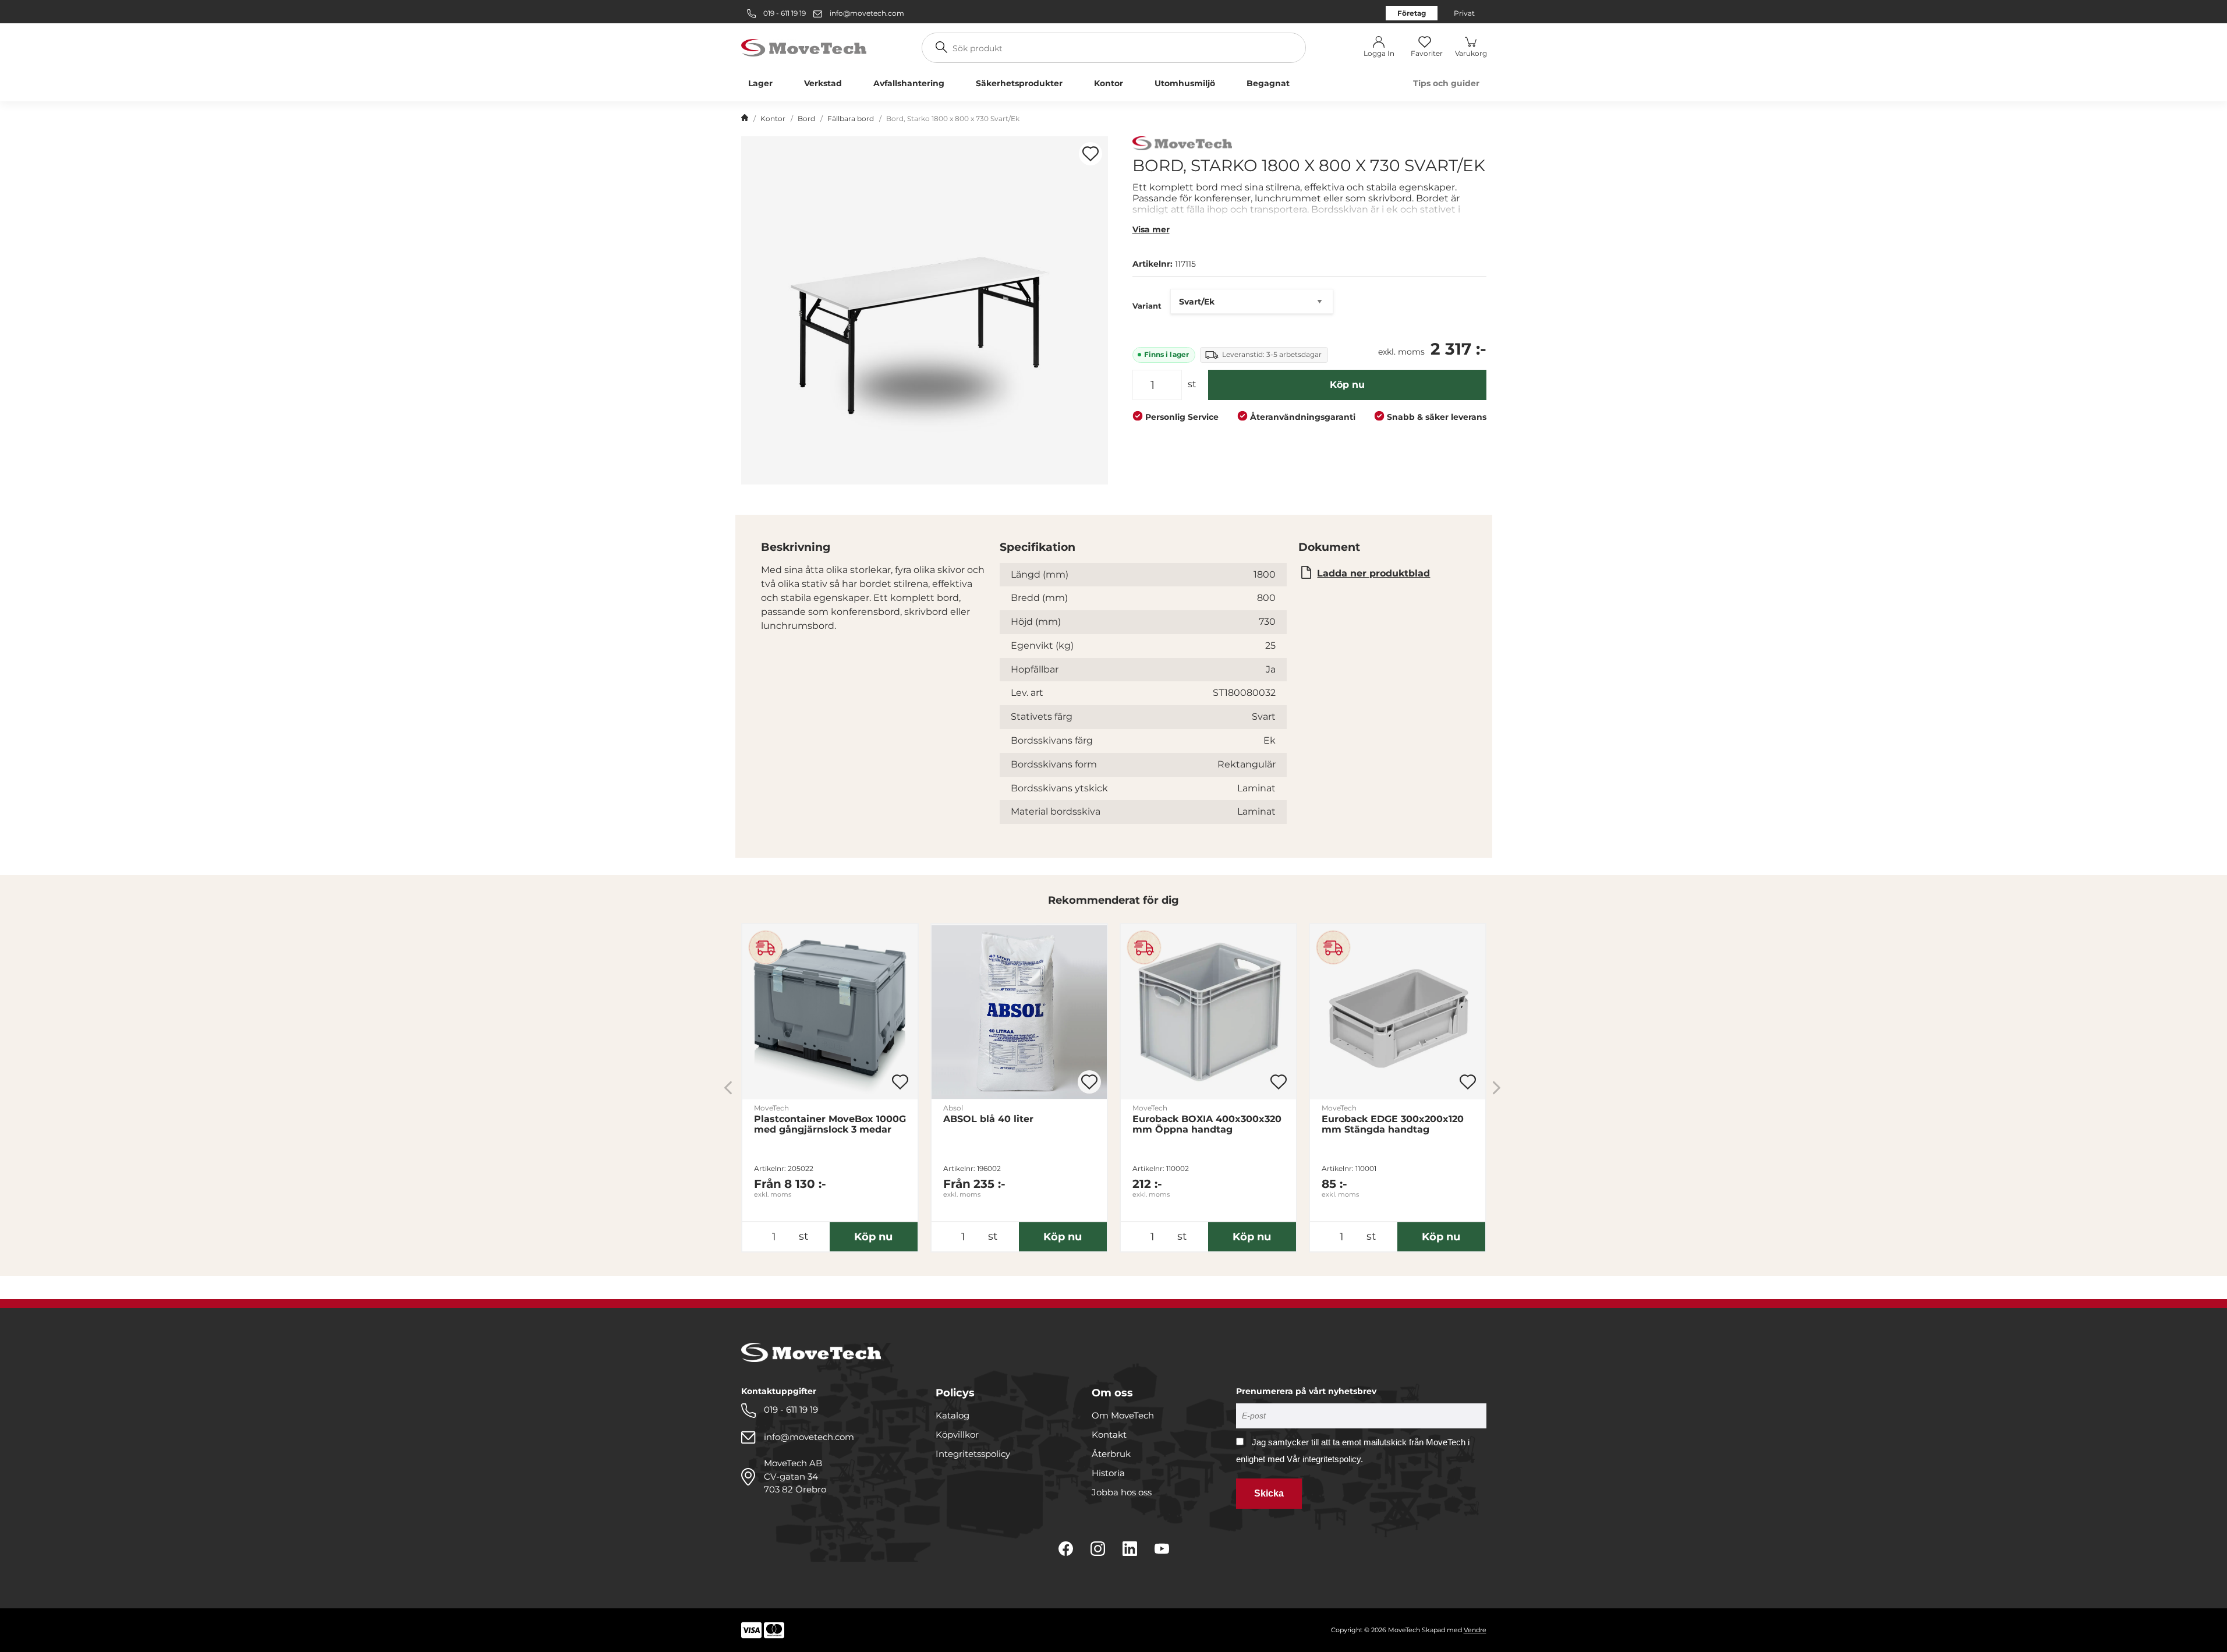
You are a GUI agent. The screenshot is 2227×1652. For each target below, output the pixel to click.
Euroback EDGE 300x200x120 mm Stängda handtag (1393, 1124)
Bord (806, 118)
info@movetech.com (867, 13)
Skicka (1269, 1493)
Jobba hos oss (1122, 1492)
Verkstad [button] (823, 83)
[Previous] (728, 1087)
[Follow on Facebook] (1066, 1549)
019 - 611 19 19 (784, 13)
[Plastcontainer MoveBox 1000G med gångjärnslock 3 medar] (830, 1012)
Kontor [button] (1109, 83)
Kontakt (1109, 1435)
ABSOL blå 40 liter (988, 1119)
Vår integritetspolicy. (1325, 1459)
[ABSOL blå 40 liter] (1019, 1012)
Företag (1412, 13)
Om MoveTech (1123, 1415)
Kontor (773, 118)
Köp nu (1347, 385)
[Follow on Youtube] (1162, 1549)
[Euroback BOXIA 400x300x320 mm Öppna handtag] (1208, 1012)
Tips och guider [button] (1446, 83)
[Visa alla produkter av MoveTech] (1182, 145)
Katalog (953, 1415)
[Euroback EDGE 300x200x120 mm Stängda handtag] (1398, 1012)
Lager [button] (760, 83)
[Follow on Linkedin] (1130, 1549)
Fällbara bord (851, 118)
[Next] (1497, 1087)
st (1192, 384)
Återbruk (1111, 1454)
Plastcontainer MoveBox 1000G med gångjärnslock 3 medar (830, 1124)
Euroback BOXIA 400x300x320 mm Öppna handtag (1207, 1124)
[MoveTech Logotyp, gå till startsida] (804, 47)
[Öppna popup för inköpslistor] (1091, 154)
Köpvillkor (957, 1435)
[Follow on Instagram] (1098, 1549)
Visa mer (1151, 229)
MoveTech (771, 1108)
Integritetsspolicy (973, 1454)
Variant (1147, 306)
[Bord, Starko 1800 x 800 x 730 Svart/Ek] (925, 310)
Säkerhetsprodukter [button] (1019, 83)
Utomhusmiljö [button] (1185, 83)
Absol (953, 1108)
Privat (1464, 13)
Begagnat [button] (1268, 83)
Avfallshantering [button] (909, 83)
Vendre (1475, 1630)
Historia (1108, 1473)
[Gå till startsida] (745, 119)
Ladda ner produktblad (1373, 573)
